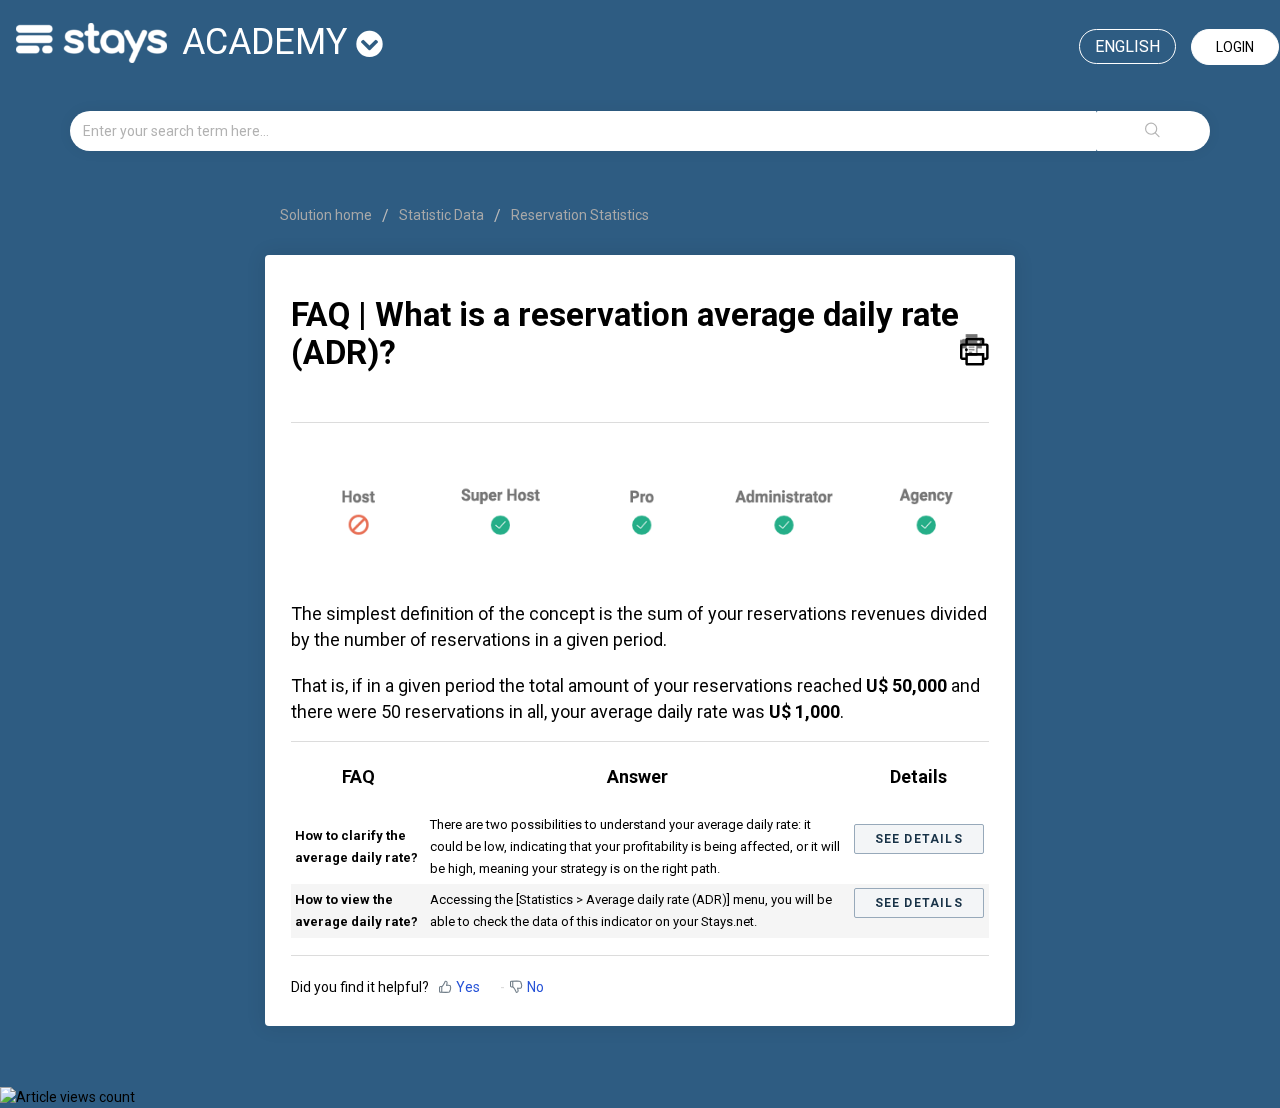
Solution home (327, 215)
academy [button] (269, 42)
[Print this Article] (974, 345)
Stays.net (727, 921)
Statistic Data (441, 215)
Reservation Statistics (580, 215)
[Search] (1153, 131)
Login (1235, 47)
